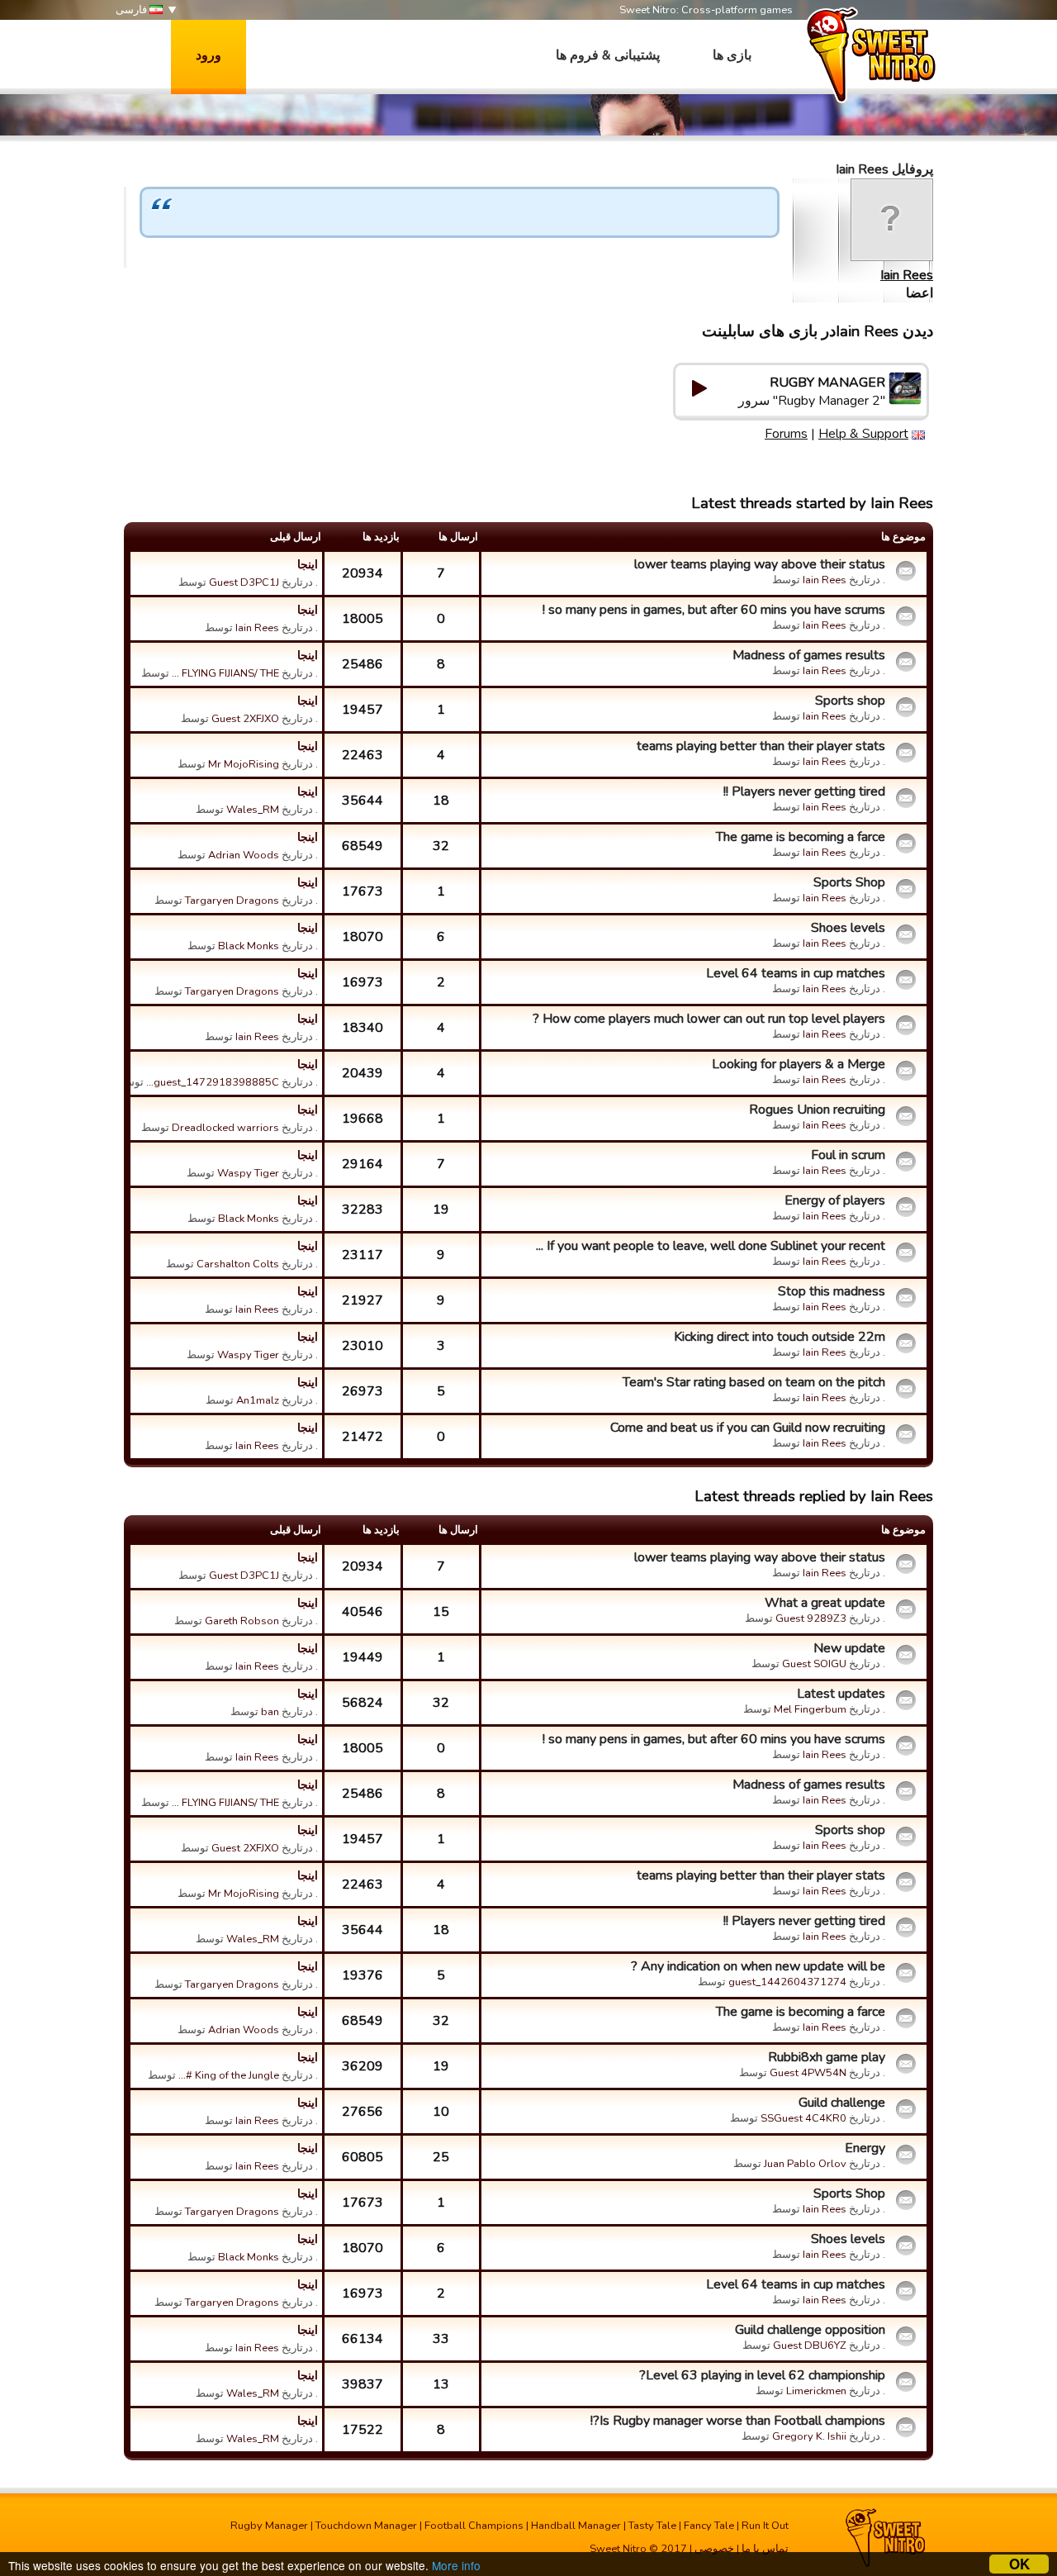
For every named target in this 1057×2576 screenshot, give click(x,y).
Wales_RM (253, 810)
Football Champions (474, 2526)
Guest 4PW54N (808, 2073)
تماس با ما (765, 2549)
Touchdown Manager (366, 2526)
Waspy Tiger (248, 1173)
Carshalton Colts (238, 1264)
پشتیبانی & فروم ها (608, 55)
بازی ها (732, 55)
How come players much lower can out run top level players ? (709, 1019)
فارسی (133, 10)
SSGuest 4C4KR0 (803, 2118)
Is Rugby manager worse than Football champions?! (738, 2421)
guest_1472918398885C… (213, 1082)
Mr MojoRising (244, 764)
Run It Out (765, 2526)
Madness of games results (809, 655)
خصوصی (714, 2549)
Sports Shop (849, 882)
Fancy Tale (709, 2526)
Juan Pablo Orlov (805, 2164)
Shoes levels (848, 928)
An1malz (258, 1400)
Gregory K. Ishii (809, 2436)
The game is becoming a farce (801, 837)
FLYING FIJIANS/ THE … (225, 673)
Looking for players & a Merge (799, 1064)
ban (270, 1712)
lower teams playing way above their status (760, 564)
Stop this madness (832, 1291)
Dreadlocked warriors (225, 1128)
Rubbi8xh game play (827, 2057)
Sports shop (850, 701)
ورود (209, 55)
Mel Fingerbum (810, 1709)
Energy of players (835, 1200)
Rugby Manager (269, 2526)
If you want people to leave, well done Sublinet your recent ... (711, 1246)
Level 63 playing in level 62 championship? (762, 2375)
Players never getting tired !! (804, 791)
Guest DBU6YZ (810, 2345)
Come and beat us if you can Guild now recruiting (748, 1428)
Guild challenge (842, 2103)
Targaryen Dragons (232, 901)
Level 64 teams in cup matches (796, 973)
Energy (865, 2148)
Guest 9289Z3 (811, 1618)
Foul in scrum (848, 1155)
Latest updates (841, 1694)
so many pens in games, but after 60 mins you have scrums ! (714, 610)
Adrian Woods (244, 855)
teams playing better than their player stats (761, 746)
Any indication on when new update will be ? (758, 1966)
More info (456, 2565)
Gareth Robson (242, 1621)
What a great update (825, 1603)
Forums (786, 434)
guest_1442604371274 (787, 1982)
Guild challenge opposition (810, 2330)
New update (849, 1648)
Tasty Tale (652, 2526)
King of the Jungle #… (229, 2075)
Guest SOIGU (814, 1664)
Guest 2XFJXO (245, 719)
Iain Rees (907, 275)
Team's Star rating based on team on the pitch (754, 1382)
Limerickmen (816, 2391)
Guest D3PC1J (244, 582)
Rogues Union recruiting (817, 1110)
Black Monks (249, 946)
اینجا (308, 564)
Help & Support (863, 434)
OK (1019, 2564)
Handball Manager (576, 2526)
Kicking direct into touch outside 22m (780, 1337)
